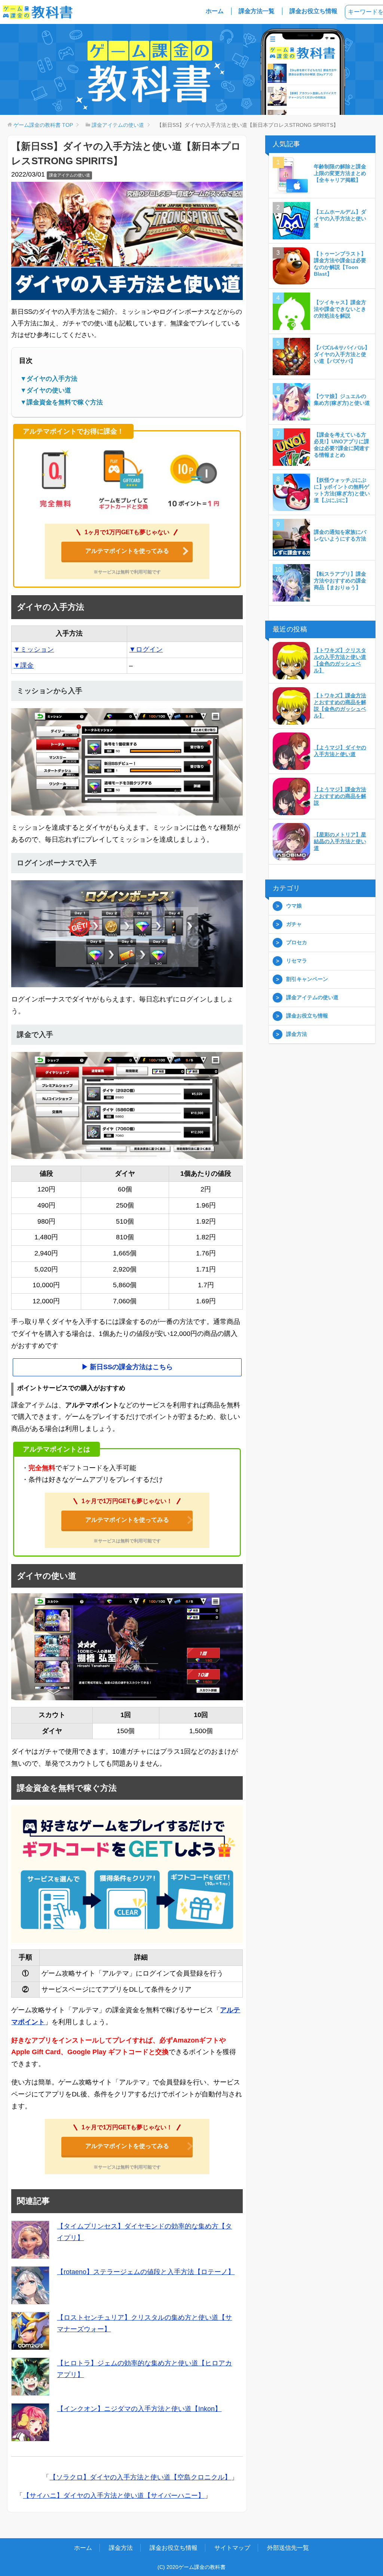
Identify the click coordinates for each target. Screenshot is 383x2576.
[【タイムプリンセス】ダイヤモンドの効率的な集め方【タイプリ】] (30, 2240)
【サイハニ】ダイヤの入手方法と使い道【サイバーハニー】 (114, 2496)
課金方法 (297, 1034)
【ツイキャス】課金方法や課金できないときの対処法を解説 (340, 309)
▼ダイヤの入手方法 (49, 379)
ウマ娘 (294, 906)
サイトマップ (232, 2548)
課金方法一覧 (257, 11)
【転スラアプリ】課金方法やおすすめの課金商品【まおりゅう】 (340, 581)
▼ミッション (34, 649)
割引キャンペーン (307, 979)
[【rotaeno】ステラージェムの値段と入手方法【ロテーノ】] (30, 2285)
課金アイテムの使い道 (70, 175)
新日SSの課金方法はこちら (131, 1367)
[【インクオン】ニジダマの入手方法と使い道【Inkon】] (30, 2422)
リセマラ (297, 961)
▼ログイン (146, 649)
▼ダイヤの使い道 (46, 390)
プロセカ (297, 942)
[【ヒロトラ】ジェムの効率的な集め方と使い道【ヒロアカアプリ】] (30, 2377)
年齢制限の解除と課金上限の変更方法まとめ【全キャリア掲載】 (340, 173)
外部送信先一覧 (288, 2548)
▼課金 (24, 666)
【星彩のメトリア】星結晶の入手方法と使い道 (340, 841)
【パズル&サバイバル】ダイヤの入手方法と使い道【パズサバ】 (342, 354)
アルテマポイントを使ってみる (127, 551)
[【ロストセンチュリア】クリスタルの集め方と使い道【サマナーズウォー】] (30, 2331)
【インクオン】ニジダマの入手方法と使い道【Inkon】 (139, 2409)
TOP (43, 125)
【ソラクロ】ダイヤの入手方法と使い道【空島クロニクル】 (140, 2477)
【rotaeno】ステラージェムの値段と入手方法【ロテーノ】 (146, 2272)
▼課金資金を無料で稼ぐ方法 (62, 402)
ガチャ (294, 924)
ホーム (215, 11)
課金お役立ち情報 (313, 11)
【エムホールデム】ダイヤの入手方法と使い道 (340, 218)
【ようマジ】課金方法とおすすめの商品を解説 (340, 796)
